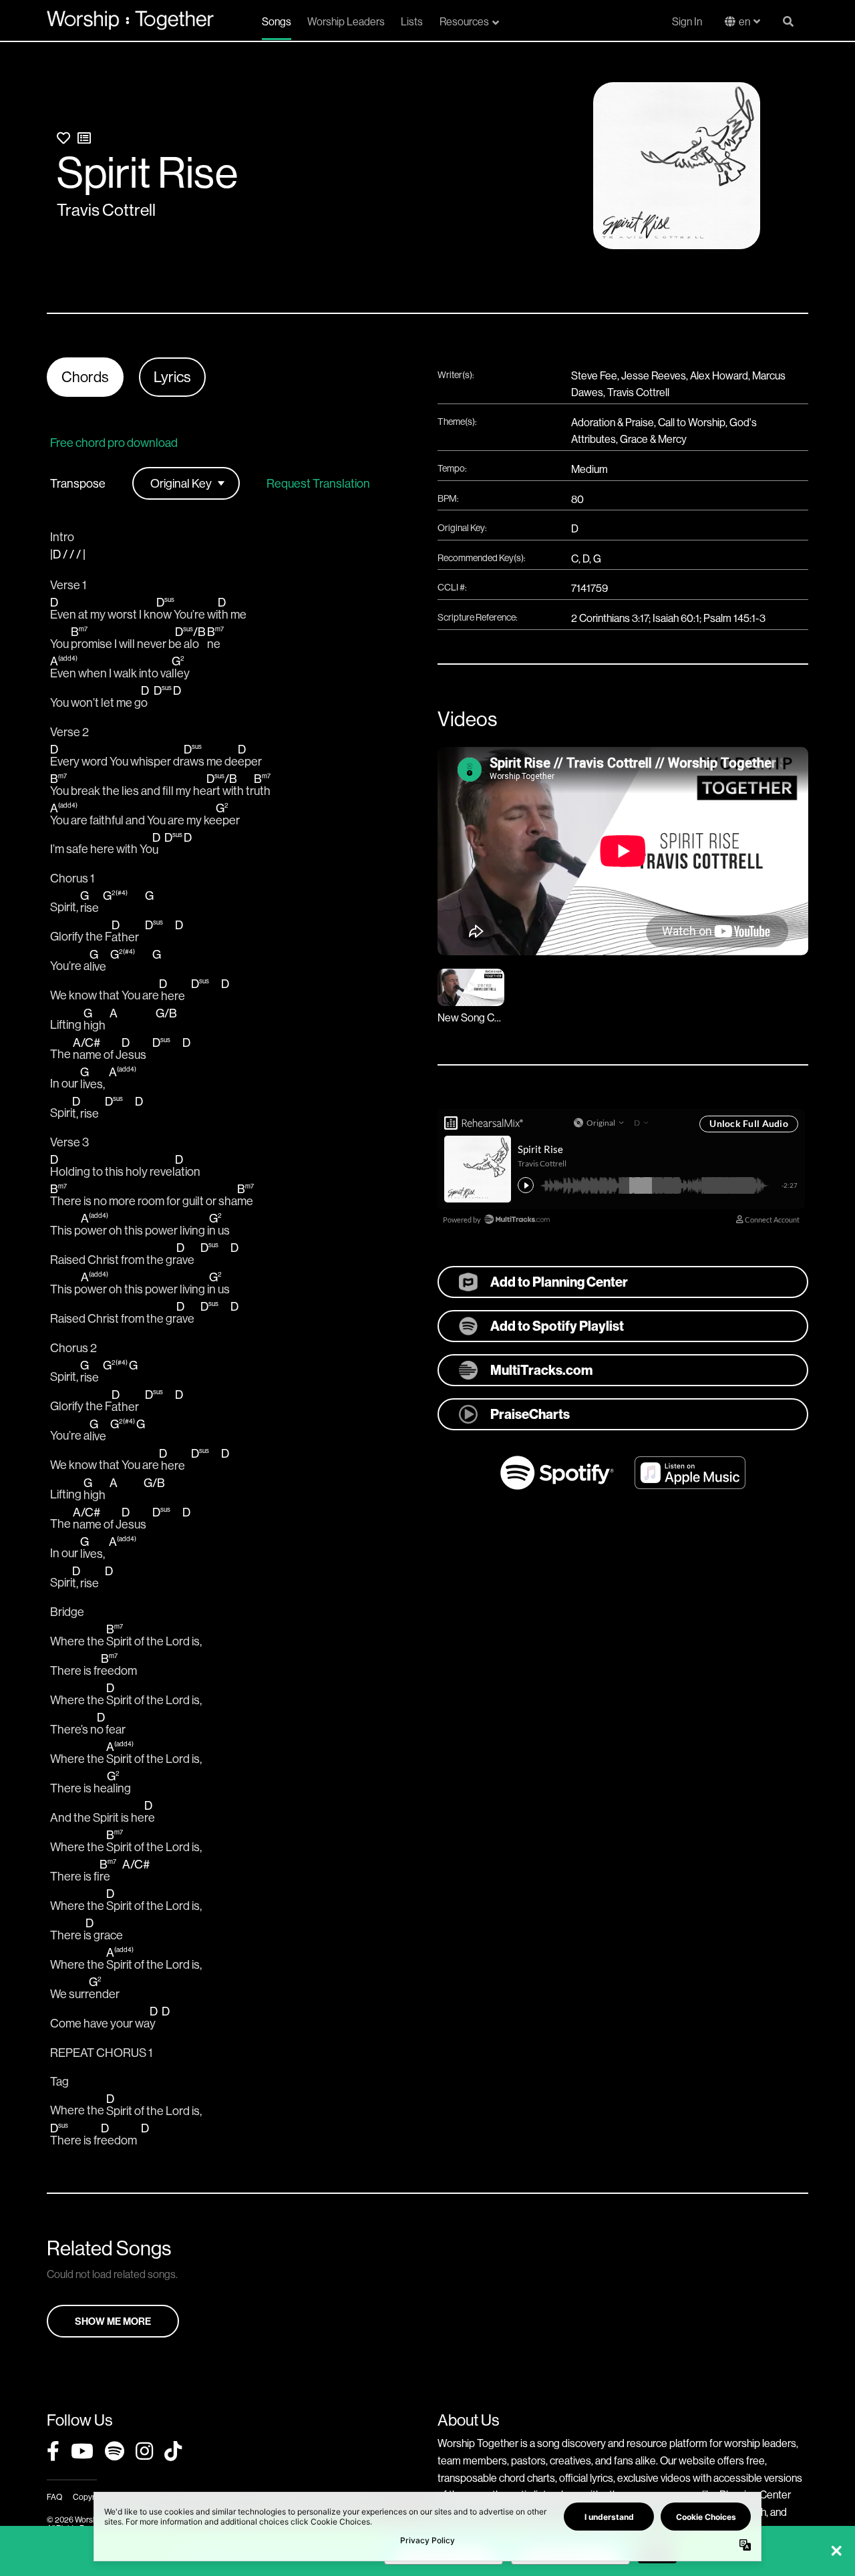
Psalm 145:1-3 (734, 618)
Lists (412, 21)
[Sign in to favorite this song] (63, 138)
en (744, 21)
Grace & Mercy (653, 439)
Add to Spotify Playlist (557, 1326)
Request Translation (318, 484)
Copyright (90, 2497)
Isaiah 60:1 (676, 618)
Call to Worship (692, 422)
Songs (277, 21)
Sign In (687, 21)
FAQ (54, 2497)
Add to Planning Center (559, 1282)
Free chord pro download (114, 443)
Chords (85, 377)
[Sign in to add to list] (84, 138)
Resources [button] (464, 21)
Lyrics (172, 377)
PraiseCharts (530, 1414)
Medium (589, 469)
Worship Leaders (346, 21)
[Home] (130, 20)
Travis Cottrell (106, 210)
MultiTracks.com (541, 1370)
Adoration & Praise (613, 422)
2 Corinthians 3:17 (610, 618)
